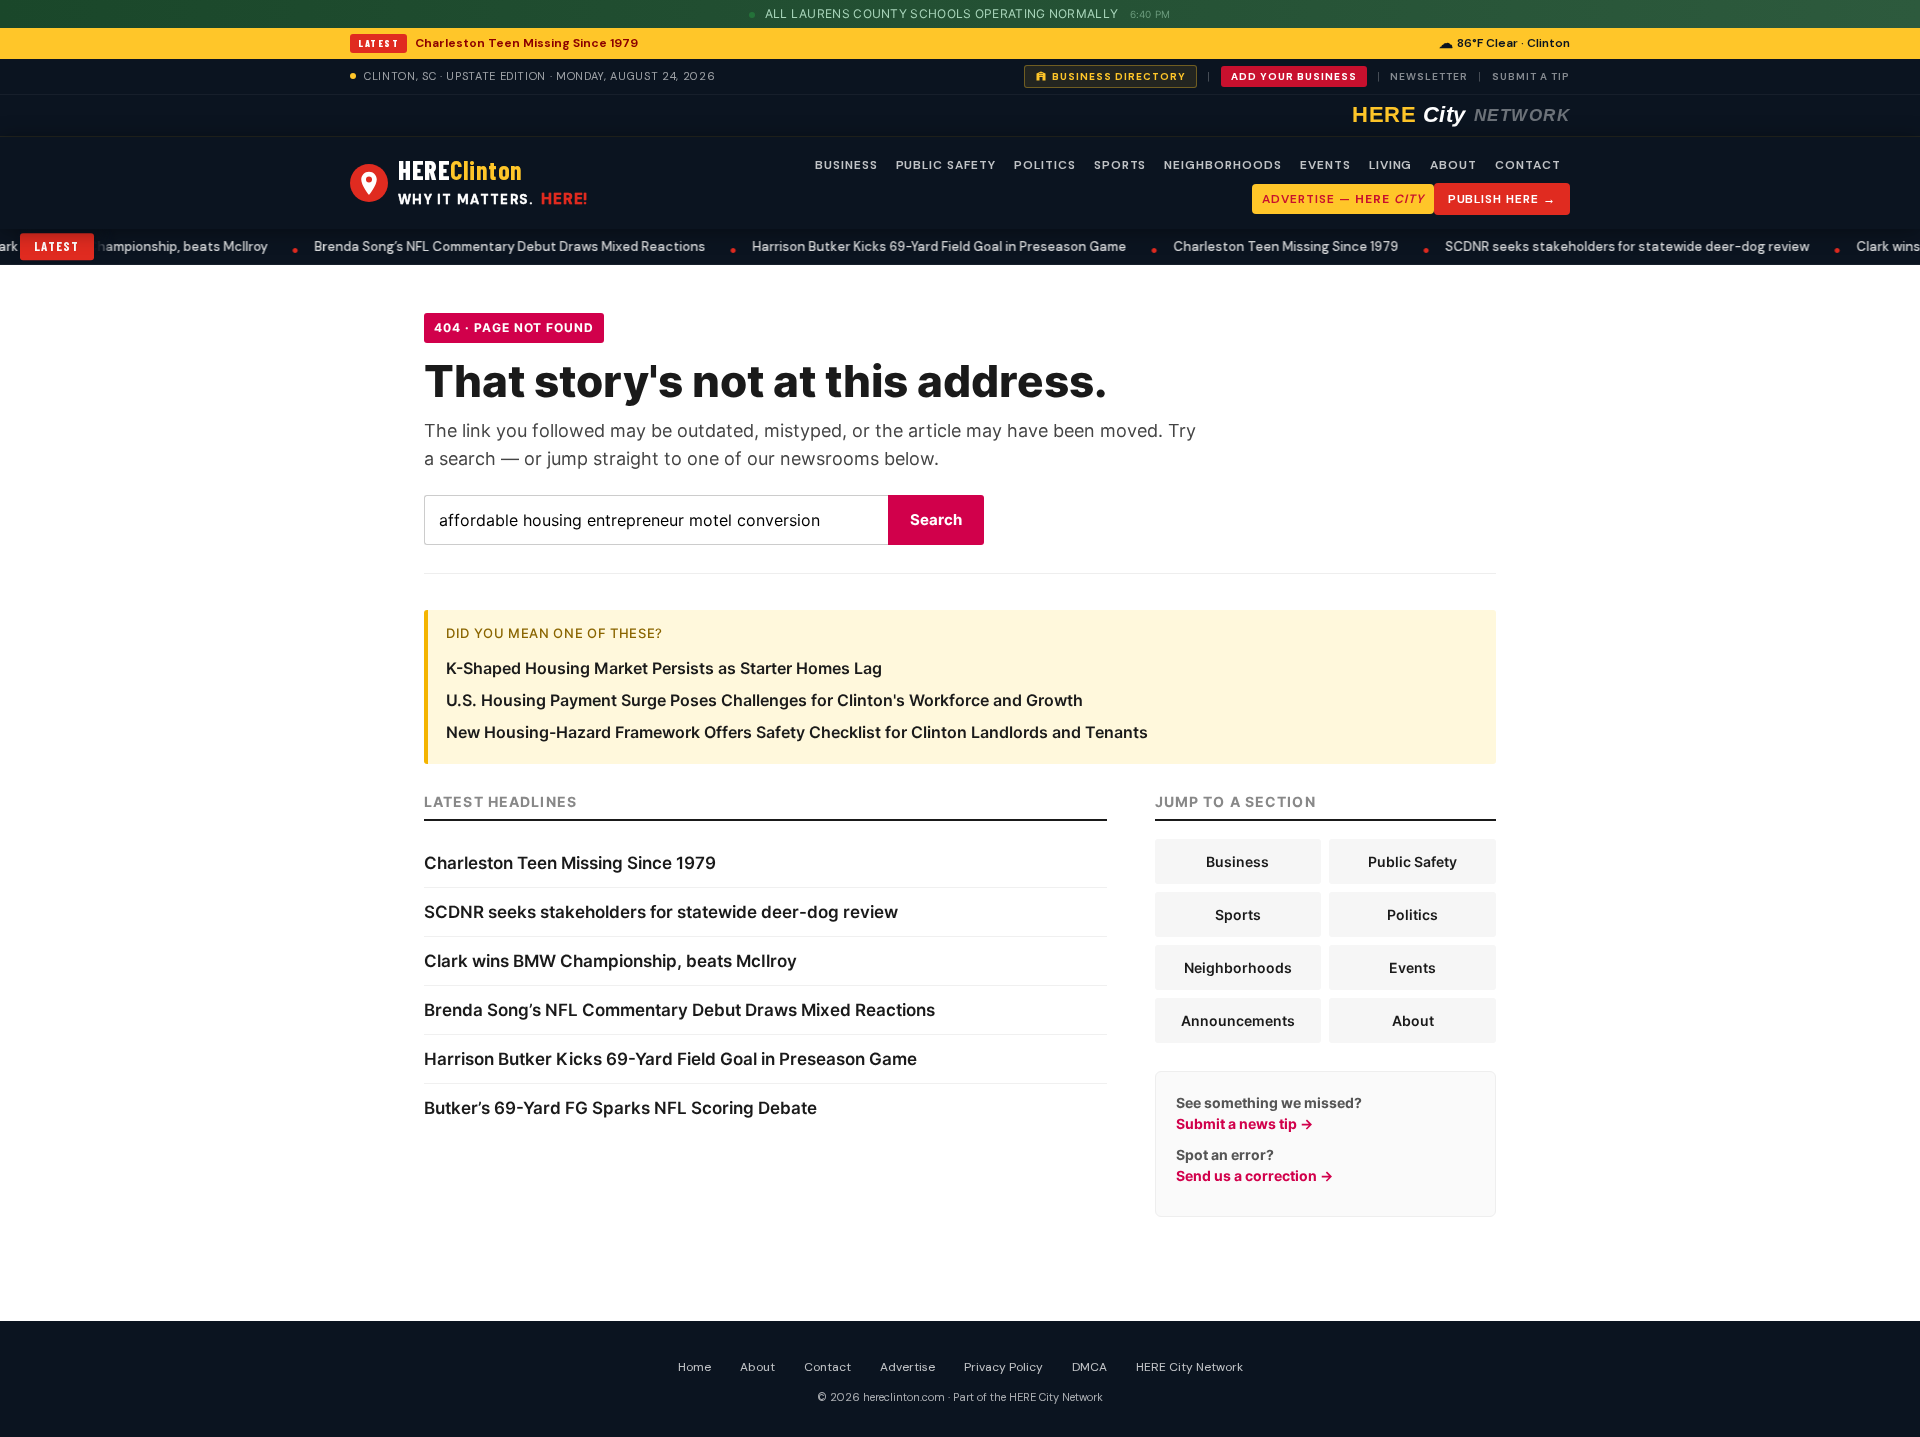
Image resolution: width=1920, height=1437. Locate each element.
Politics (1412, 914)
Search (936, 519)
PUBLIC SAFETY (946, 165)
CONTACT (1528, 165)
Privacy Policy (1003, 1367)
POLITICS (1045, 165)
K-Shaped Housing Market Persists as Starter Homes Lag (664, 668)
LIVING (1391, 165)
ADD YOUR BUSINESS (1294, 76)
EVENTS (1325, 165)
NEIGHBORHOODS (1222, 165)
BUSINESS (846, 165)
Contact (827, 1367)
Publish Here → (1502, 199)
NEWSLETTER (1429, 76)
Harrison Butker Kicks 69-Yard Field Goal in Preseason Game (919, 246)
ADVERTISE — (1342, 199)
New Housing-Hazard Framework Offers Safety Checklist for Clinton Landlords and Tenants (797, 732)
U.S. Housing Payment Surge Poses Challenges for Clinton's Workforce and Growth (764, 700)
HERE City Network (1189, 1367)
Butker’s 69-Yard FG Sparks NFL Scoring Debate (620, 1108)
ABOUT (1453, 165)
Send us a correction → (1254, 1175)
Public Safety (1412, 861)
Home (694, 1367)
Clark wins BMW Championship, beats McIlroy (610, 961)
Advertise (907, 1367)
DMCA (1089, 1367)
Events (1412, 967)
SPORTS (1120, 165)
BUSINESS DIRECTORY (1119, 76)
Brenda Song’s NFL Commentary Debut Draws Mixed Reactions (489, 246)
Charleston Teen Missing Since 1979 (526, 43)
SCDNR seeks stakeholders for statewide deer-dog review (1607, 246)
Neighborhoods (1238, 967)
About (1413, 1020)
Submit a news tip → (1244, 1123)
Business (1237, 861)
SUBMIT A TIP (1531, 76)
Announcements (1238, 1020)
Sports (1238, 914)
